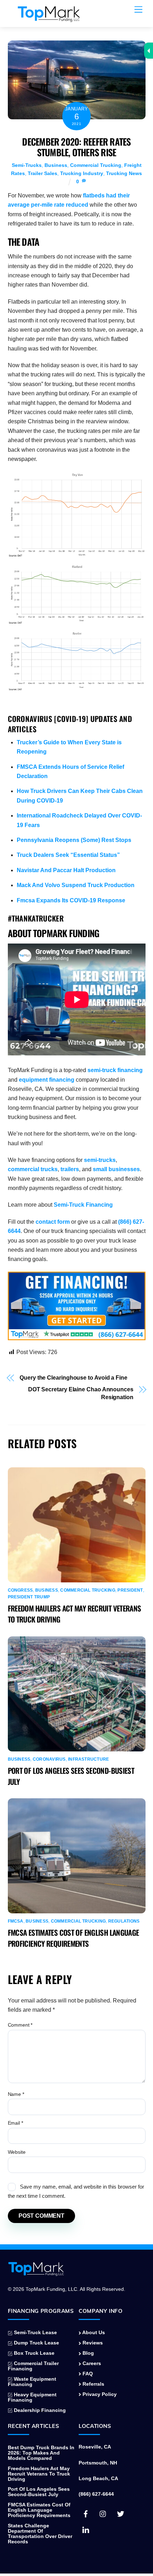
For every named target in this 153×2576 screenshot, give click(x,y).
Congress (20, 1590)
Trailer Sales (43, 173)
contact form (53, 1222)
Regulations (124, 1921)
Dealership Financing (39, 2410)
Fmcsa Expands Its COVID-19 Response (71, 900)
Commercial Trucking (96, 165)
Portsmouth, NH (98, 2463)
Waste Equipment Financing (32, 2382)
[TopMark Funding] (49, 18)
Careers (91, 2363)
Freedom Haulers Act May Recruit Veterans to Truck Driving (39, 2474)
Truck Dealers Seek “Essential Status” (68, 855)
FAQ (87, 2374)
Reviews (92, 2343)
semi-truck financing (115, 1070)
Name (16, 2094)
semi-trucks (100, 1160)
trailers (70, 1169)
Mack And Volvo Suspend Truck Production (76, 885)
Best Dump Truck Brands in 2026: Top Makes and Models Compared (41, 2453)
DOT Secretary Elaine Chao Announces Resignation (81, 1393)
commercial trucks (33, 1169)
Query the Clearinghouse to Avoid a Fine (73, 1378)
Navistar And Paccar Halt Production (66, 870)
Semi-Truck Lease (35, 2333)
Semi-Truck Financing (83, 1205)
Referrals (93, 2384)
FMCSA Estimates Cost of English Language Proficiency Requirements (73, 1938)
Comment (20, 2025)
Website (17, 2152)
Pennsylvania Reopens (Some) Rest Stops (74, 840)
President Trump (29, 1597)
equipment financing (47, 1080)
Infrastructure (88, 1759)
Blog (88, 2353)
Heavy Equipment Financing (32, 2397)
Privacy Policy (99, 2394)
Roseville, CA (95, 2447)
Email (15, 2123)
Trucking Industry (82, 173)
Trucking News (124, 173)
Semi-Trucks (27, 165)
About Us (93, 2333)
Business (56, 165)
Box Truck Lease (33, 2353)
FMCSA (16, 1921)
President (130, 1590)
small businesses (116, 1169)
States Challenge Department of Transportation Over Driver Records (40, 2534)
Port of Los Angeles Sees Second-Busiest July (39, 2492)
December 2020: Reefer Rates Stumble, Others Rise (76, 147)
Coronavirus (49, 1759)
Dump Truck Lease (36, 2343)
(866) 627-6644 (96, 2494)
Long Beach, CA (98, 2479)
